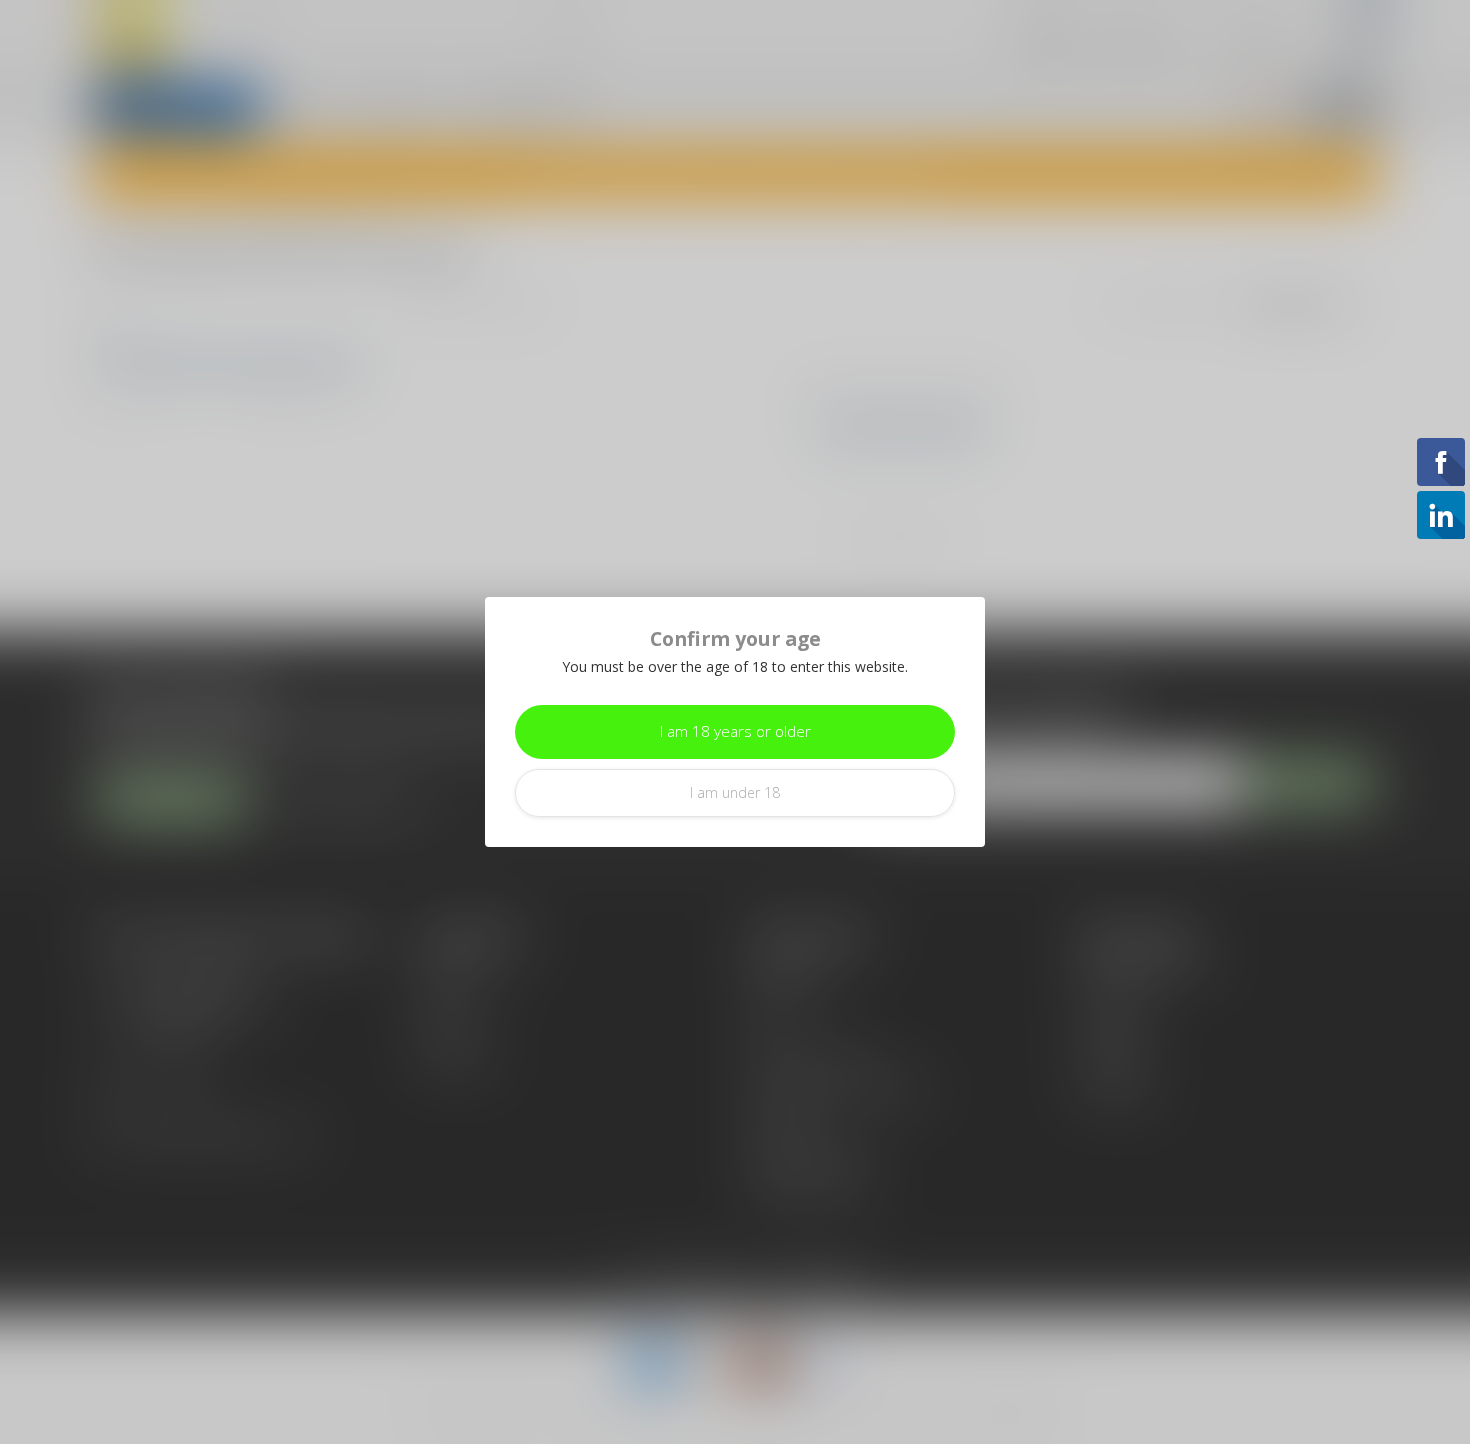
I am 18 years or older (735, 731)
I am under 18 (735, 792)
